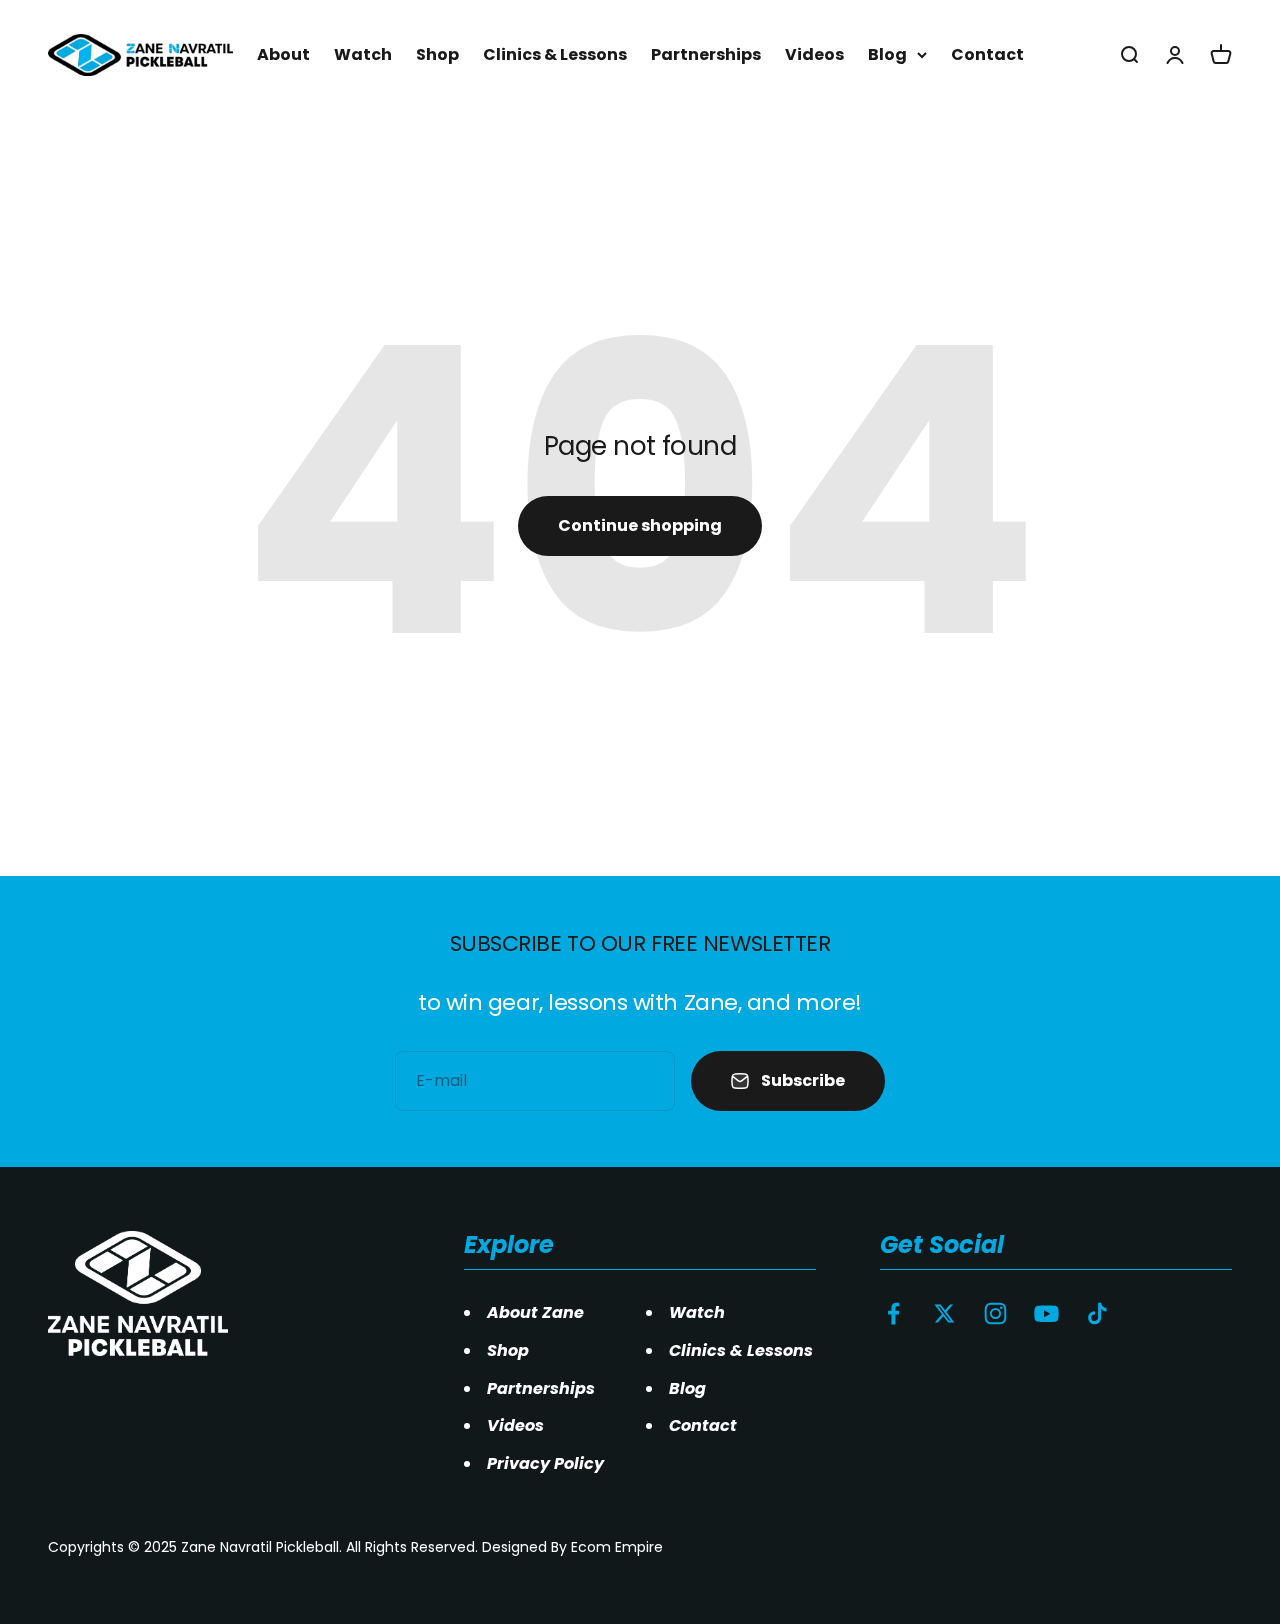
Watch (363, 54)
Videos (814, 54)
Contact (987, 54)
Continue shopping (640, 525)
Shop (437, 54)
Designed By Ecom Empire (572, 1547)
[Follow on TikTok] (1097, 1313)
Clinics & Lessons (555, 54)
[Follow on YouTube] (1046, 1313)
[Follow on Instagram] (995, 1313)
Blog (887, 54)
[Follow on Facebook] (893, 1313)
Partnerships (706, 54)
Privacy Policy (545, 1463)
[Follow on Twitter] (944, 1313)
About (283, 54)
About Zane (535, 1312)
